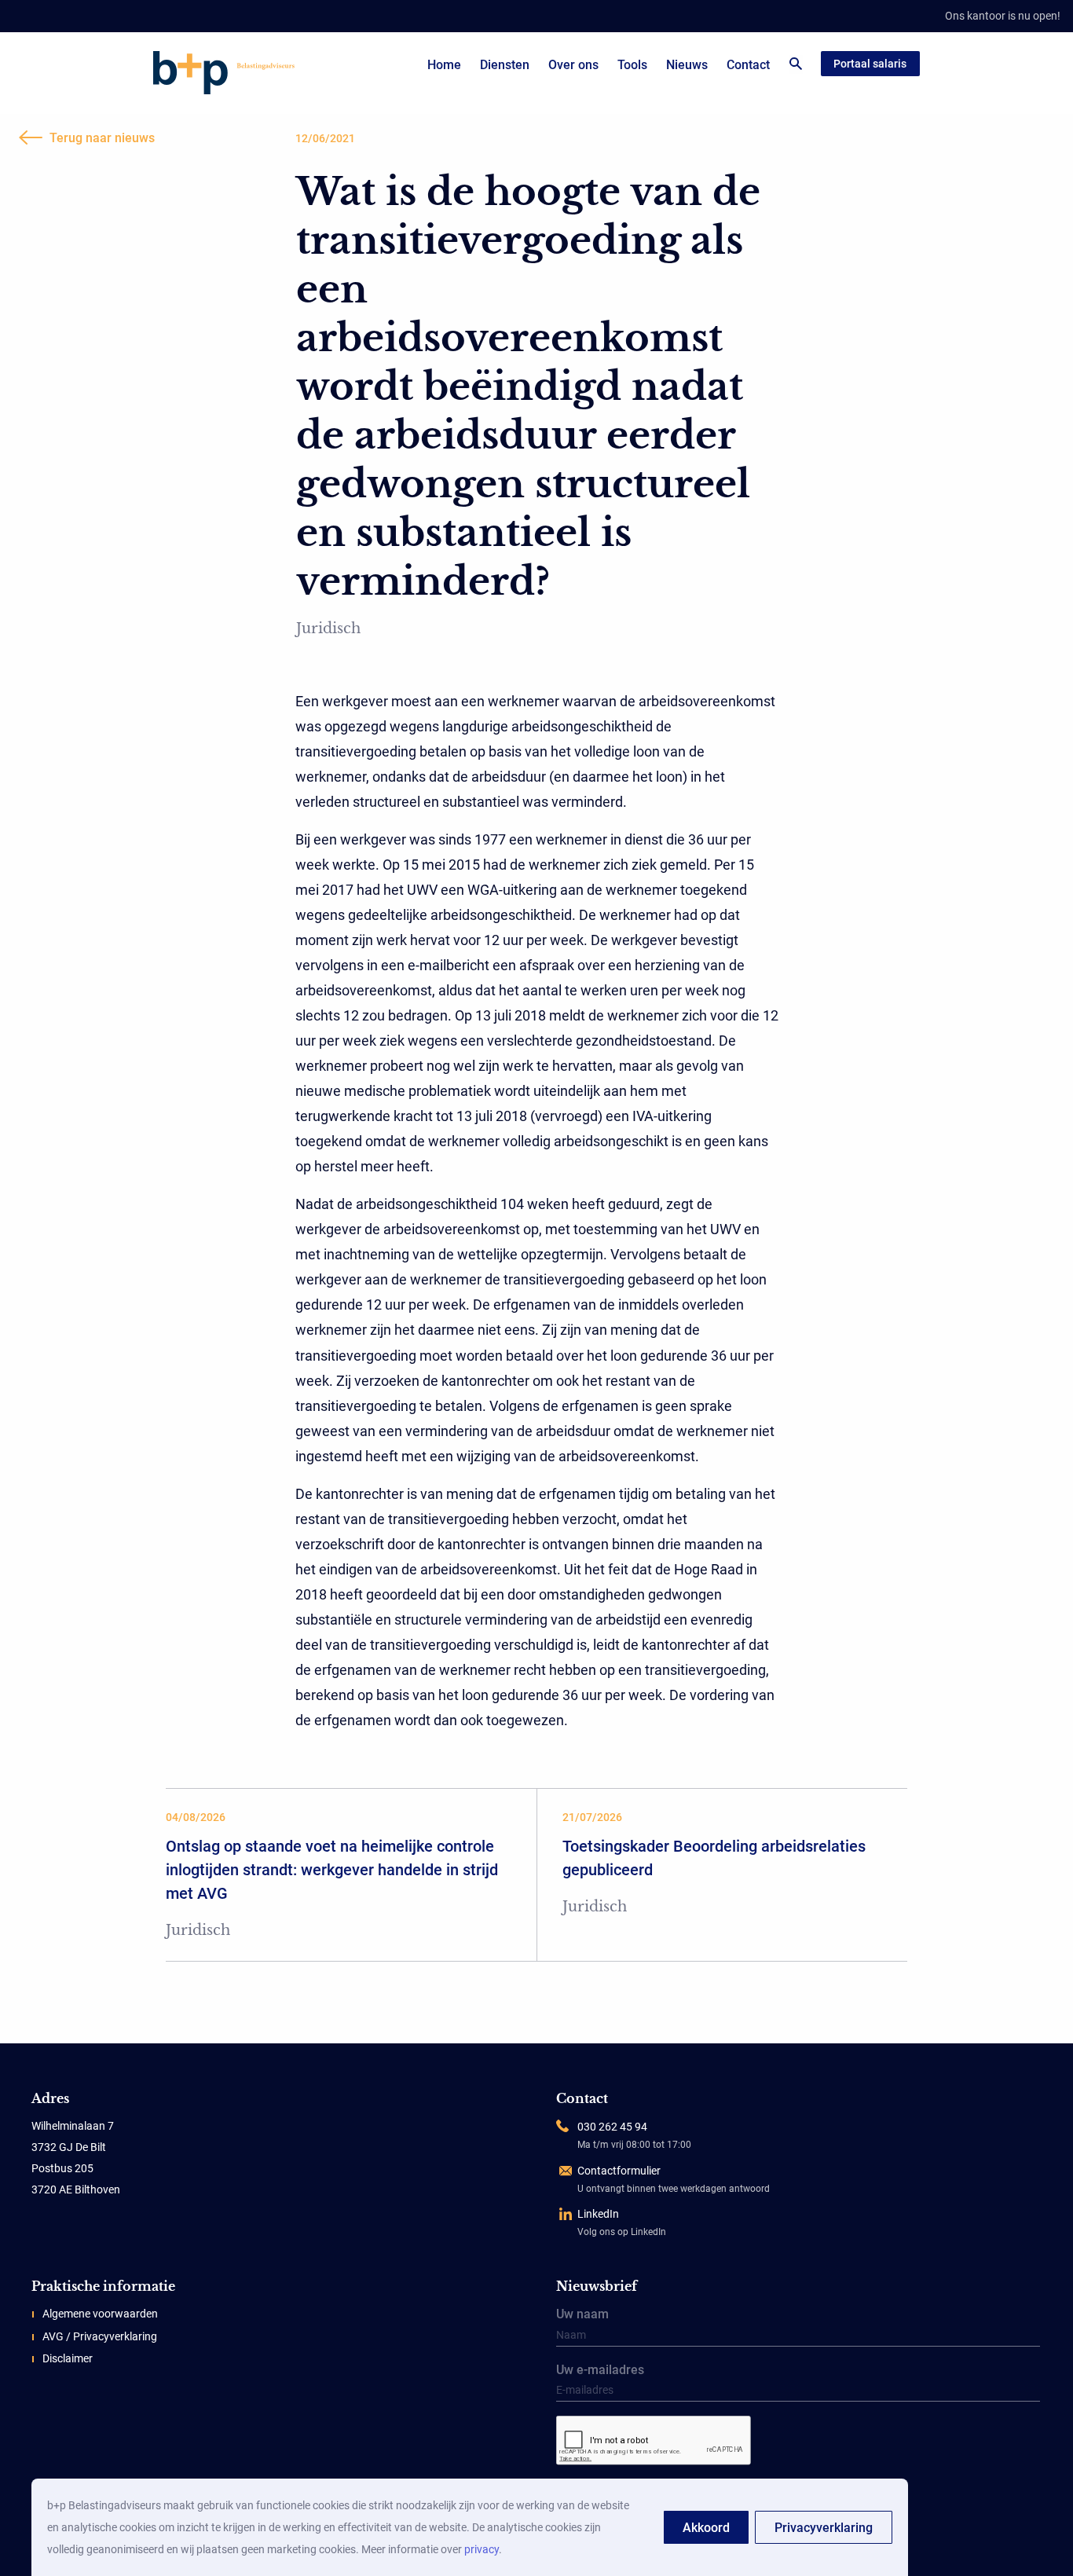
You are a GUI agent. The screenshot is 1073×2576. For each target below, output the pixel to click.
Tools (632, 65)
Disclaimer (68, 2358)
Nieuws (687, 65)
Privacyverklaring (824, 2528)
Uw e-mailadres (600, 2371)
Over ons (573, 65)
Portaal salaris (870, 64)
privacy (482, 2549)
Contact (748, 65)
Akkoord (706, 2528)
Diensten (505, 65)
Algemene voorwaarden (100, 2314)
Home (444, 65)
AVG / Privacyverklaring (100, 2336)
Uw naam (582, 2315)
